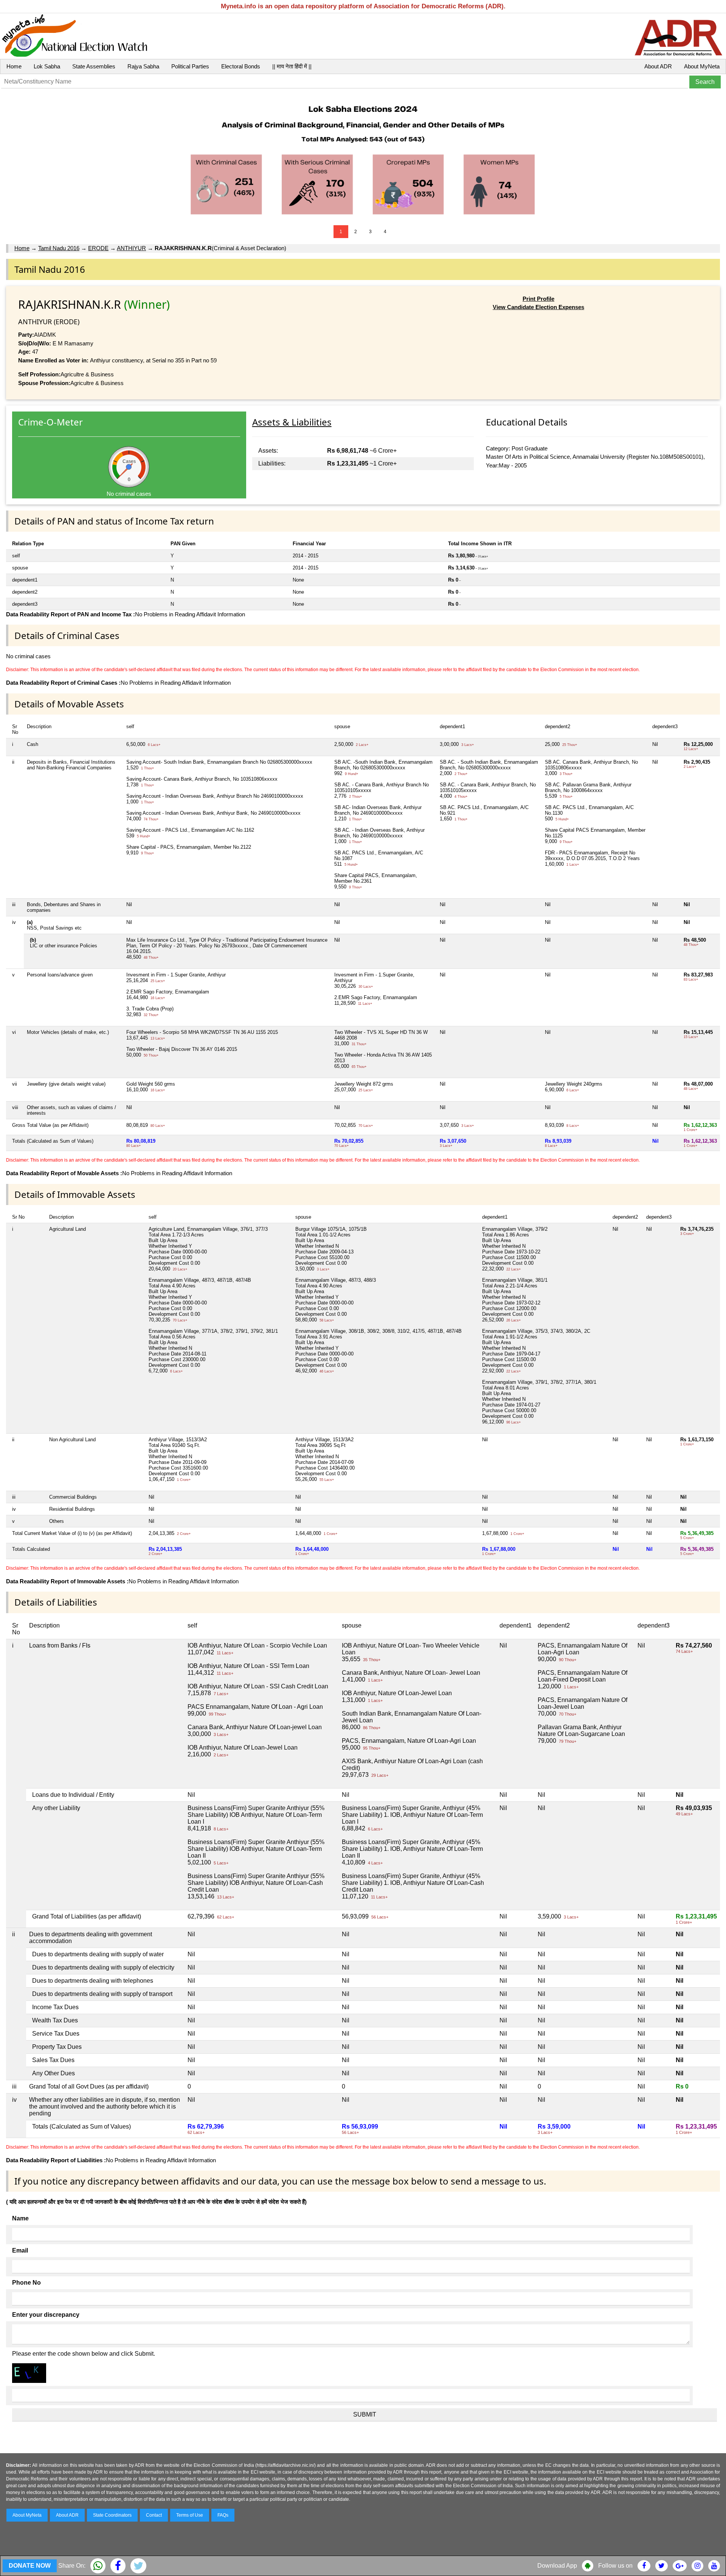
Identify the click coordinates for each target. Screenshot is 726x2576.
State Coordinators (112, 2515)
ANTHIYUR (131, 248)
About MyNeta (702, 66)
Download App (557, 2566)
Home (14, 66)
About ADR (658, 66)
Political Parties (190, 66)
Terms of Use (190, 2515)
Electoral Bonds (241, 66)
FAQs (223, 2515)
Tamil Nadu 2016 (59, 248)
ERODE (98, 248)
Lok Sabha (47, 66)
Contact (154, 2515)
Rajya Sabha (143, 66)
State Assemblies (94, 66)
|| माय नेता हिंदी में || (292, 66)
